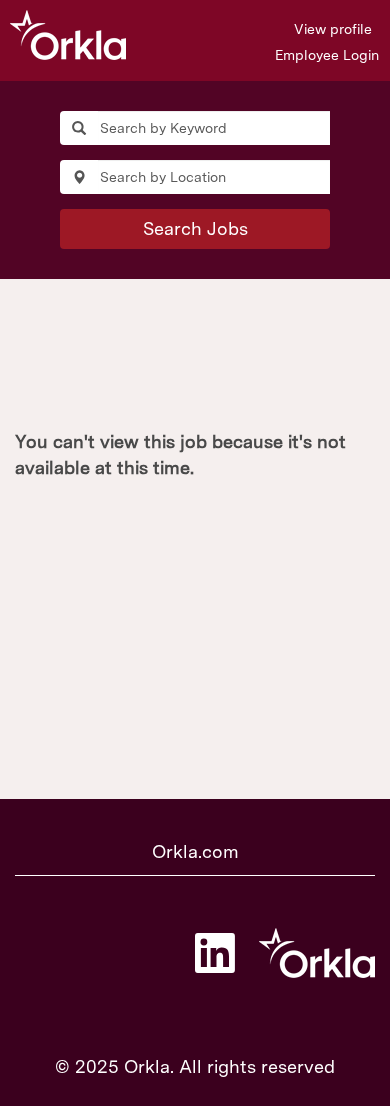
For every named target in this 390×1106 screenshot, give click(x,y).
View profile (333, 29)
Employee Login (327, 55)
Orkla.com (195, 851)
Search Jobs (195, 228)
